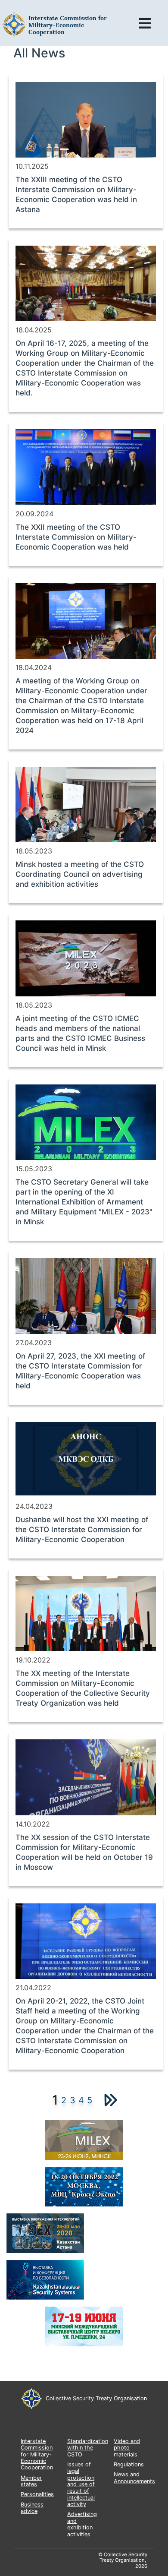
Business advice (32, 2508)
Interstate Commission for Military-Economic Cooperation (37, 2454)
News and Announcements (134, 2478)
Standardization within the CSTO (88, 2448)
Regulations (129, 2464)
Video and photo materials (127, 2448)
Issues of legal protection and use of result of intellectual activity (81, 2484)
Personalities (37, 2494)
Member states (31, 2481)
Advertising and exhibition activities (82, 2524)
